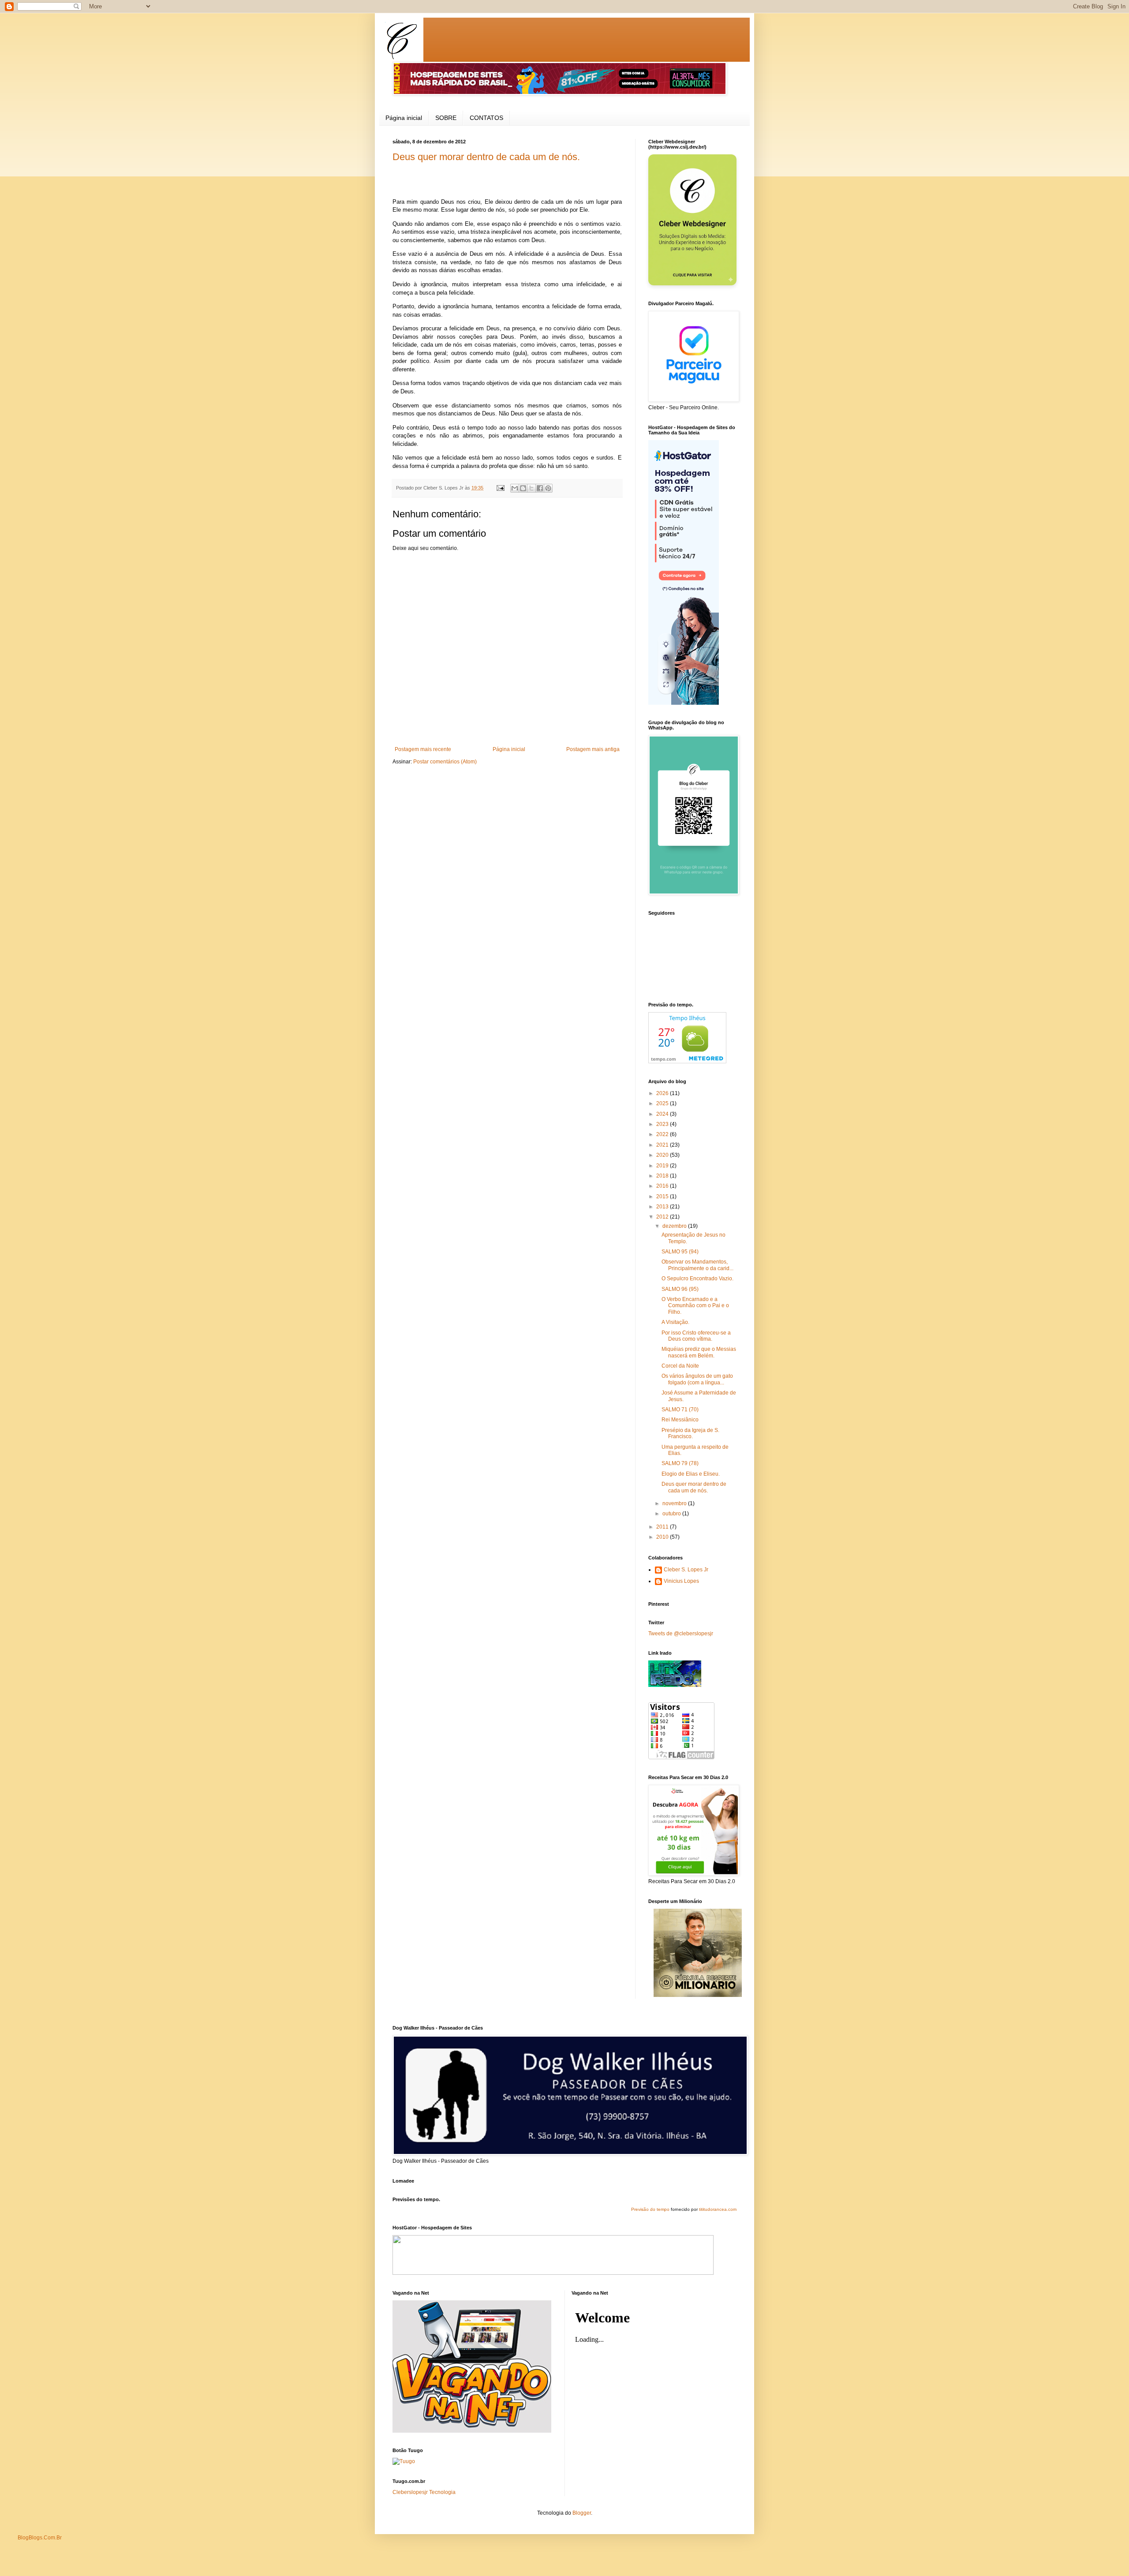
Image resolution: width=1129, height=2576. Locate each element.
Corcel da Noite (680, 1366)
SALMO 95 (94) (680, 1252)
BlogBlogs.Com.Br (40, 2538)
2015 (663, 1196)
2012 (663, 1217)
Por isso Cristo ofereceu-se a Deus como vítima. (696, 1336)
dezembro (675, 1226)
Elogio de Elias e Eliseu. (691, 1474)
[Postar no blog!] (523, 488)
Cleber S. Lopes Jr (686, 1570)
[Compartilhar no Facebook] (540, 488)
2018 (663, 1176)
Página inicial (404, 118)
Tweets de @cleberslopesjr (681, 1634)
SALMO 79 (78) (680, 1463)
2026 (663, 1093)
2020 (663, 1155)
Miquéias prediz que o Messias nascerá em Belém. (699, 1352)
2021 (663, 1145)
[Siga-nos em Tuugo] (404, 2461)
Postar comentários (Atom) (445, 762)
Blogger (582, 2513)
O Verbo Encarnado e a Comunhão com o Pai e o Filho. (695, 1306)
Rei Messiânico (680, 1420)
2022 (663, 1134)
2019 (663, 1166)
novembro (675, 1503)
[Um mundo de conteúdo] (675, 1685)
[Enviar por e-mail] (515, 488)
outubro (672, 1514)
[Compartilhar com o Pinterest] (548, 488)
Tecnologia (442, 2492)
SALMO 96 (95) (680, 1289)
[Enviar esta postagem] (500, 488)
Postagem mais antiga (593, 749)
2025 (663, 1103)
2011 (663, 1527)
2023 (663, 1124)
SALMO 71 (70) (680, 1410)
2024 (663, 1114)
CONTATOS (486, 118)
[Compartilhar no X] (531, 488)
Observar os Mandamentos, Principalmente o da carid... (697, 1265)
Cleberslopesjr (410, 2492)
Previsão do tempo (650, 2209)
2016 (663, 1186)
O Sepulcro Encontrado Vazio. (697, 1279)
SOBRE (446, 118)
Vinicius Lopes (681, 1581)
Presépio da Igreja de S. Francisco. (690, 1433)
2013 (663, 1207)
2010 (663, 1537)
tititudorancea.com (718, 2209)
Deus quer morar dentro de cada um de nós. (486, 157)
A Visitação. (675, 1322)
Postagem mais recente (423, 749)
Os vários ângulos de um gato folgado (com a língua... (697, 1379)
